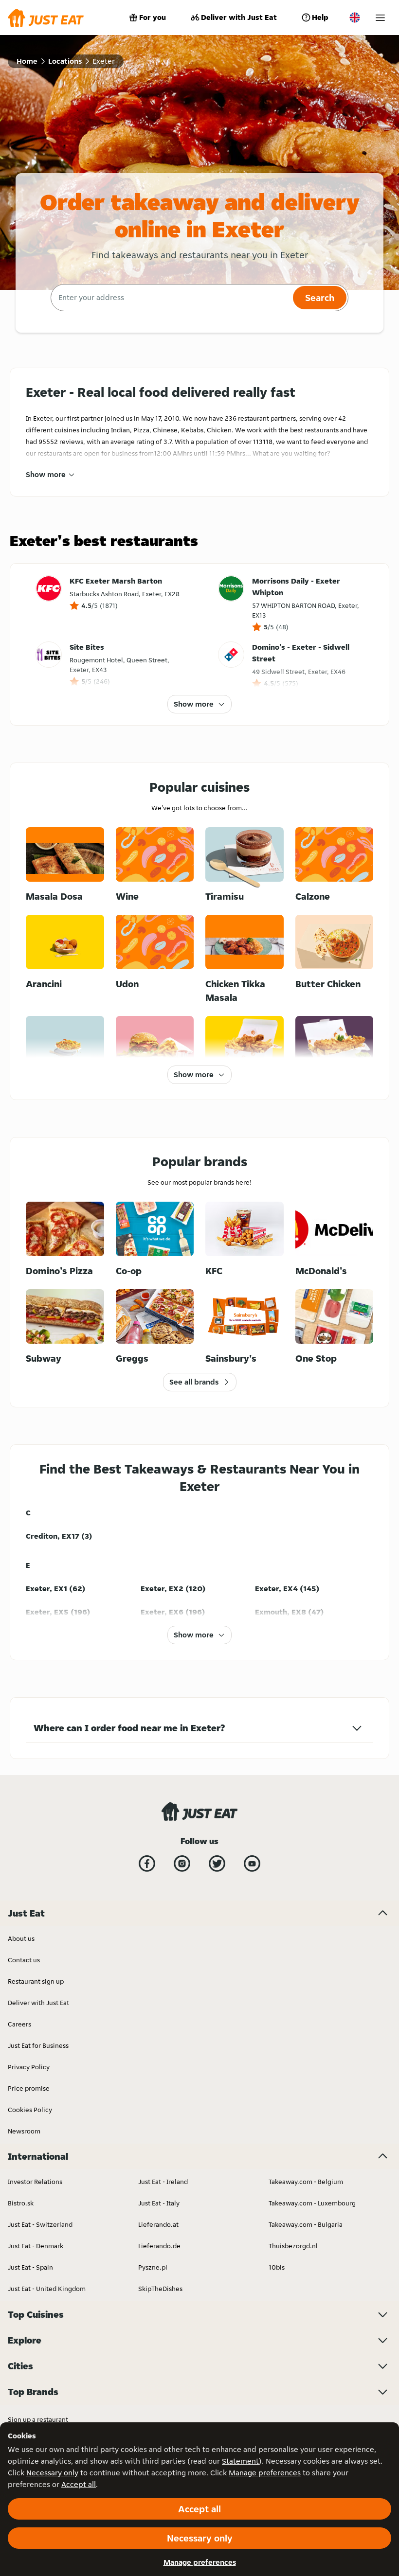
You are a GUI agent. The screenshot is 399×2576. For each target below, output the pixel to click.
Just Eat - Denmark (36, 2246)
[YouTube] (252, 1864)
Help (320, 17)
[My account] (380, 18)
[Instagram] (182, 1864)
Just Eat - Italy (159, 2203)
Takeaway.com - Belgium (306, 2182)
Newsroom (24, 2131)
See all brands (194, 1382)
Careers (19, 2024)
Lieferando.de (159, 2246)
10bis (277, 2267)
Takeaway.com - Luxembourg (312, 2203)
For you (153, 17)
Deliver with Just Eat (239, 17)
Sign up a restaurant (38, 2419)
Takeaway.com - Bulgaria (306, 2224)
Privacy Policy (29, 2067)
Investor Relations (35, 2182)
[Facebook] (147, 1864)
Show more (46, 474)
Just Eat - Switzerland (40, 2224)
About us (21, 1938)
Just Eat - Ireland (163, 2182)
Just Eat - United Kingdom (47, 2289)
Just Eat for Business (38, 2045)
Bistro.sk (21, 2203)
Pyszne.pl (153, 2267)
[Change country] (355, 18)
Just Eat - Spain (30, 2267)
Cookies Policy (30, 2110)
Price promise (29, 2088)
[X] (217, 1864)
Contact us (24, 1960)
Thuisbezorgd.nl (293, 2246)
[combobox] (171, 298)
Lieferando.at (158, 2224)
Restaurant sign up (36, 1981)
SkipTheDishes (160, 2289)
